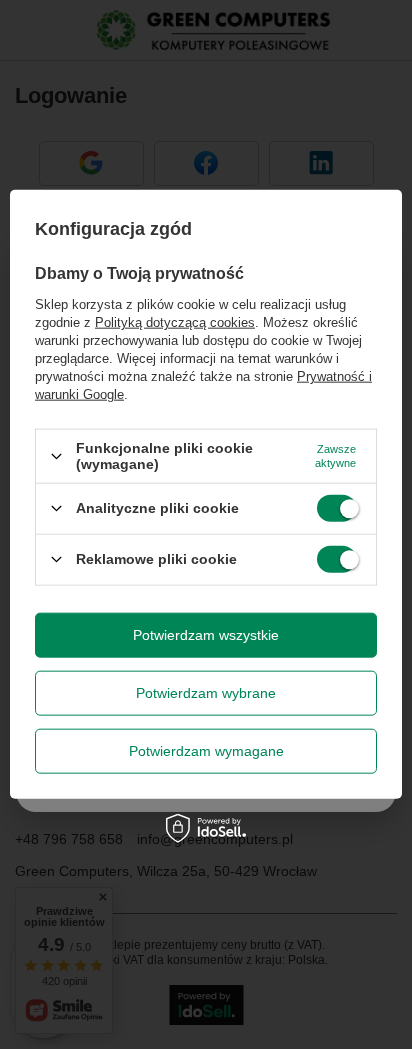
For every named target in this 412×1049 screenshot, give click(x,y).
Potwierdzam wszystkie (206, 635)
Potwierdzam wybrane (206, 693)
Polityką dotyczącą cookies (175, 322)
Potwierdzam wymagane (206, 751)
